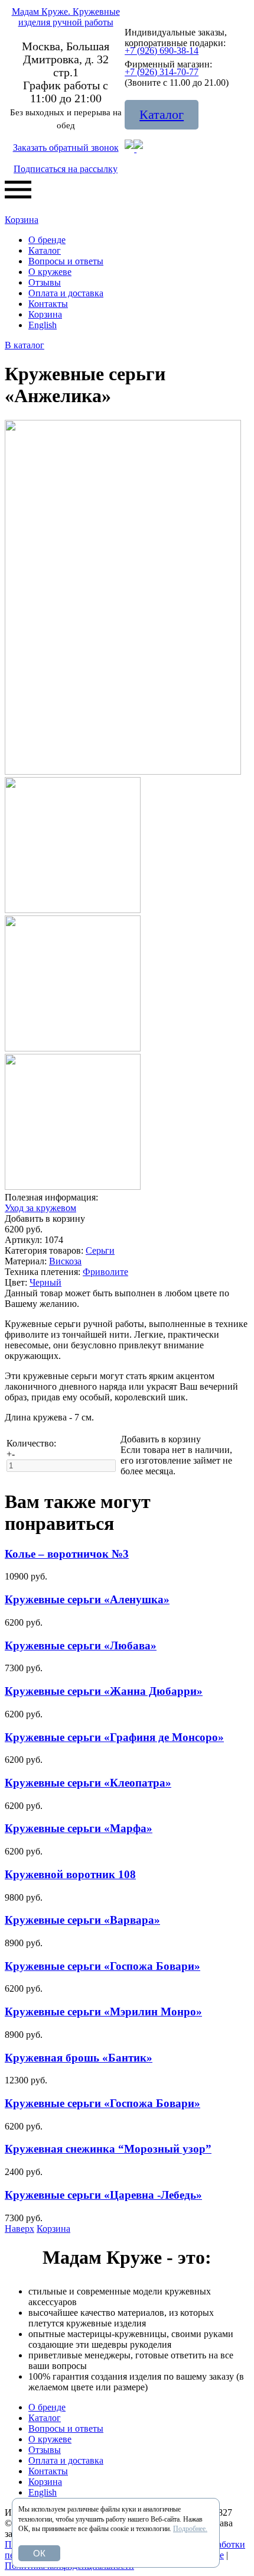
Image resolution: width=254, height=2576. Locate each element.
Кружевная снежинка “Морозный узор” (108, 2149)
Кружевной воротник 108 (70, 1874)
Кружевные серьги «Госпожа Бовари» (102, 1966)
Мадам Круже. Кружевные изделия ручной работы (66, 17)
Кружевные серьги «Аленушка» (87, 1599)
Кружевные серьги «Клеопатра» (88, 1783)
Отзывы (45, 282)
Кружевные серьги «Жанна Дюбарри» (104, 1691)
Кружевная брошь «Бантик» (79, 2058)
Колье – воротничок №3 (67, 1554)
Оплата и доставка (66, 293)
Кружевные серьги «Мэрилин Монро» (103, 2012)
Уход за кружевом (40, 1208)
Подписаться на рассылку (66, 169)
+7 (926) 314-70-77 (162, 72)
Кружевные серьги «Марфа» (79, 1828)
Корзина (22, 220)
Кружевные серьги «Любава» (81, 1645)
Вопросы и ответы (66, 261)
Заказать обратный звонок (66, 148)
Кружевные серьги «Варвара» (82, 1920)
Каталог (162, 114)
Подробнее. (190, 2529)
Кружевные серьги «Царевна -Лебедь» (103, 2195)
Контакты (48, 304)
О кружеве (50, 272)
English (43, 325)
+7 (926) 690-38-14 (162, 51)
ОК (39, 2553)
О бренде (47, 240)
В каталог (25, 345)
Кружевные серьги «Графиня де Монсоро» (114, 1737)
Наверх (19, 2229)
